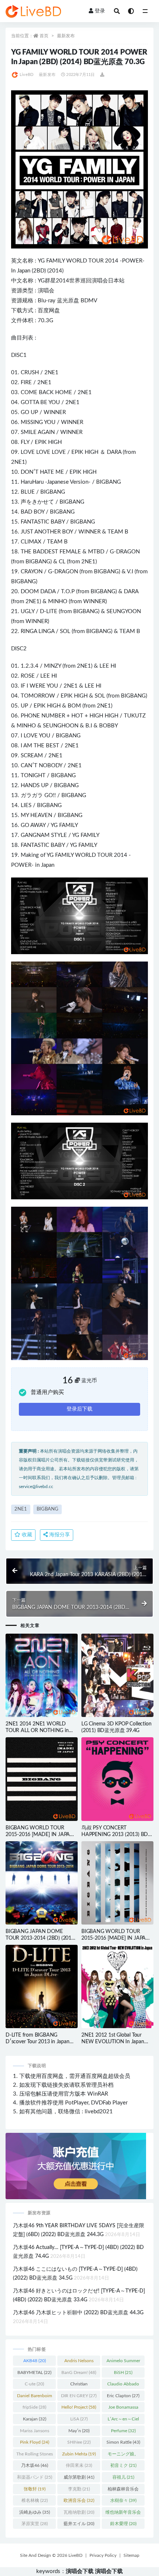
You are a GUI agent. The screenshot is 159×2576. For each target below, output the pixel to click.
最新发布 (66, 36)
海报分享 (59, 1535)
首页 (44, 36)
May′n (79, 2431)
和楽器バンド (35, 2477)
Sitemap (131, 2555)
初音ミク (123, 2465)
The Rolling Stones (35, 2455)
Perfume (123, 2431)
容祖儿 (123, 2477)
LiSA (79, 2419)
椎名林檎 (35, 2500)
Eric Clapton (123, 2396)
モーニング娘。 (123, 2455)
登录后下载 (79, 1409)
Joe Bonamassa (123, 2409)
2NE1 (51, 373)
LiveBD (26, 75)
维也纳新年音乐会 (123, 2514)
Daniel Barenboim (35, 2397)
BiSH (123, 2372)
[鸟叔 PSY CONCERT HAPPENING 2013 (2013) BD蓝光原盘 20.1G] (117, 1779)
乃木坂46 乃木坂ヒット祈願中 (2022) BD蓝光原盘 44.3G (78, 2313)
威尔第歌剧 (79, 2477)
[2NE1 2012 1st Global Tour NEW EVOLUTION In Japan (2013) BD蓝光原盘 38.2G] (117, 1986)
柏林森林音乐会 (123, 2490)
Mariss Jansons (35, 2432)
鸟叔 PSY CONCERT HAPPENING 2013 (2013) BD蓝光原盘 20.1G (117, 1835)
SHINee (79, 2442)
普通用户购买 (47, 1392)
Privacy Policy (103, 2555)
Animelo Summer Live (123, 2362)
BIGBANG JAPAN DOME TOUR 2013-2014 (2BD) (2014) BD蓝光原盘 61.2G (41, 1938)
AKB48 (35, 2361)
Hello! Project (79, 2407)
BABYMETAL (34, 2372)
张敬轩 (35, 2489)
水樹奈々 (123, 2500)
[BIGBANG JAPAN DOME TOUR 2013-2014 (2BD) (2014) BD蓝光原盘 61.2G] (42, 1883)
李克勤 (79, 2489)
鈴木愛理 (123, 2524)
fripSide (34, 2407)
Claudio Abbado (123, 2385)
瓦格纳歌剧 (79, 2512)
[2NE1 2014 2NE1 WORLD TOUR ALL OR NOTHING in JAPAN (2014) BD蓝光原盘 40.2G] (42, 1675)
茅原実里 (35, 2524)
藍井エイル (79, 2524)
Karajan (35, 2419)
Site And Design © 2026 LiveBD (51, 2555)
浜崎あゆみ (35, 2512)
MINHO (58, 602)
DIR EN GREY (79, 2396)
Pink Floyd (35, 2442)
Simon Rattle (123, 2442)
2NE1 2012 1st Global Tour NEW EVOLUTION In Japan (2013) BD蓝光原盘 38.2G (113, 2042)
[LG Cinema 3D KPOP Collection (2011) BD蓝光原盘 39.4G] (117, 1675)
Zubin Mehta (79, 2454)
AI (48, 432)
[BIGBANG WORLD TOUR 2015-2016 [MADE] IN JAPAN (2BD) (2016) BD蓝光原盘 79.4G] (42, 1779)
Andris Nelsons (79, 2362)
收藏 (26, 1535)
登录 (100, 11)
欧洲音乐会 (79, 2500)
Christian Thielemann (79, 2385)
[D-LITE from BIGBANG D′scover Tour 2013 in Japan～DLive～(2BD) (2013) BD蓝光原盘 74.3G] (42, 1986)
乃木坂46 (35, 2465)
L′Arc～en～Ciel (123, 2420)
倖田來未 (79, 2465)
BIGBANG (109, 482)
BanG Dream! (79, 2372)
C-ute (34, 2384)
